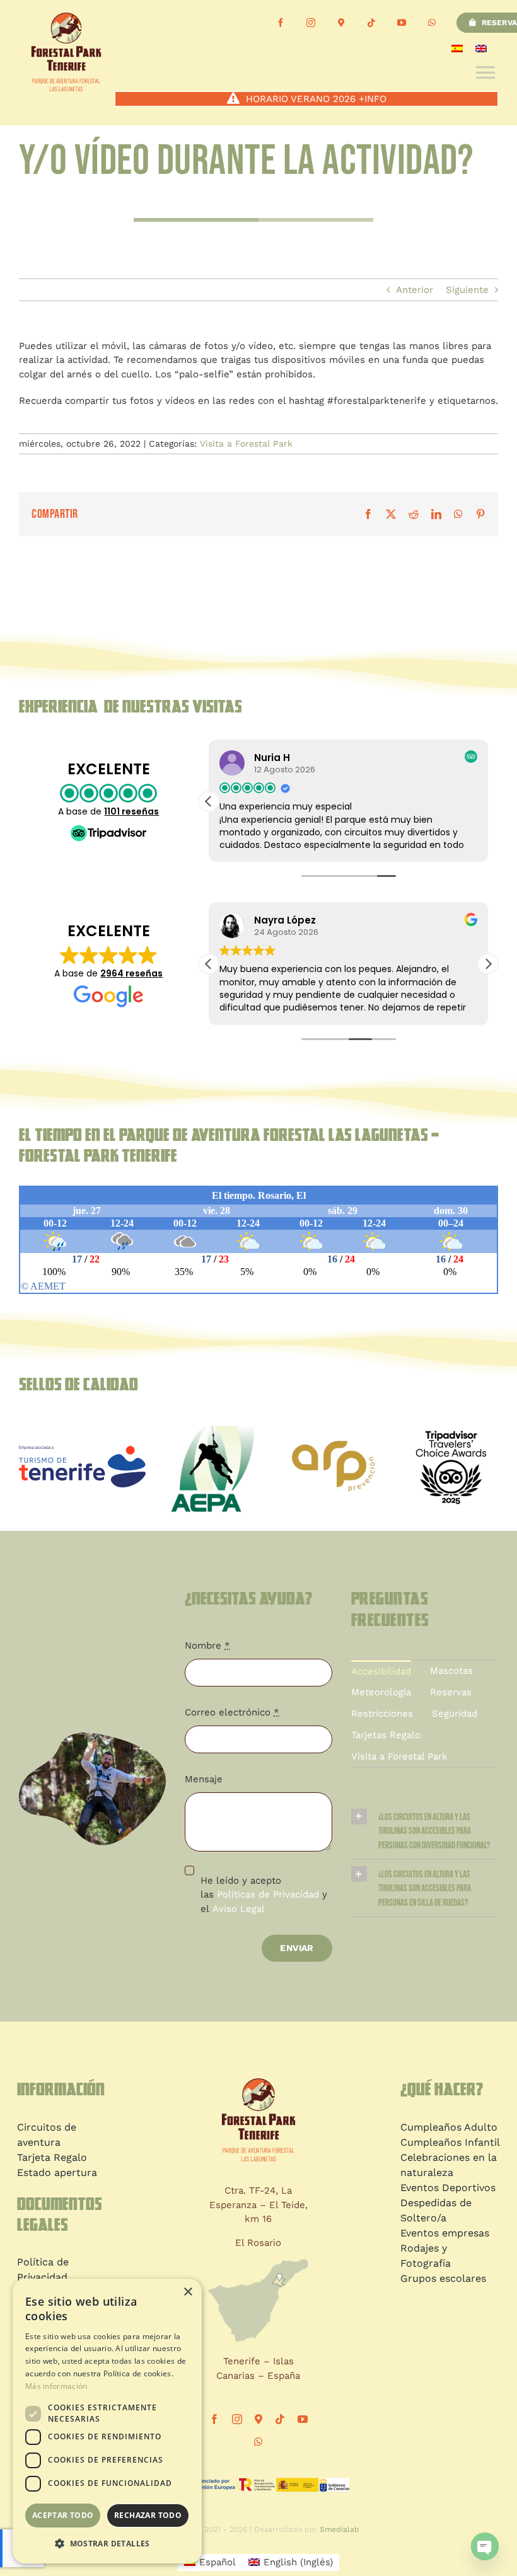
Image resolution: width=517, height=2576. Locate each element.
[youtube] (402, 23)
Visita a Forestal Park (246, 444)
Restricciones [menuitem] (382, 1714)
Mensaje (204, 1779)
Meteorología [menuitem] (381, 1692)
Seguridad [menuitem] (455, 1714)
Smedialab (340, 2529)
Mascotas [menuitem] (451, 1671)
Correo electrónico (232, 1712)
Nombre (207, 1646)
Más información (56, 2386)
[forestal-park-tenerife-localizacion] (258, 2264)
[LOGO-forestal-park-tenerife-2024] (258, 2083)
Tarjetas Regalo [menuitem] (386, 1735)
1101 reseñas (131, 811)
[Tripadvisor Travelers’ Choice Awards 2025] (451, 1419)
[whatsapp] (432, 23)
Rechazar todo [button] (148, 2515)
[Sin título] (334, 1440)
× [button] (188, 2292)
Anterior (415, 290)
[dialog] (107, 2421)
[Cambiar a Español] (457, 48)
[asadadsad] (216, 1423)
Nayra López (285, 920)
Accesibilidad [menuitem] (381, 1671)
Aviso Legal (239, 1909)
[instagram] (311, 23)
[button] (209, 801)
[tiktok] (371, 23)
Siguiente (467, 290)
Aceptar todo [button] (63, 2515)
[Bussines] (341, 23)
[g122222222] (82, 1450)
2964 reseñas (131, 973)
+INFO (373, 99)
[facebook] (281, 23)
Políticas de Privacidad (268, 1894)
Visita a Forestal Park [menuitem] (399, 1756)
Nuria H (272, 758)
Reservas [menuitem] (451, 1692)
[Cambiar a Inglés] (481, 48)
